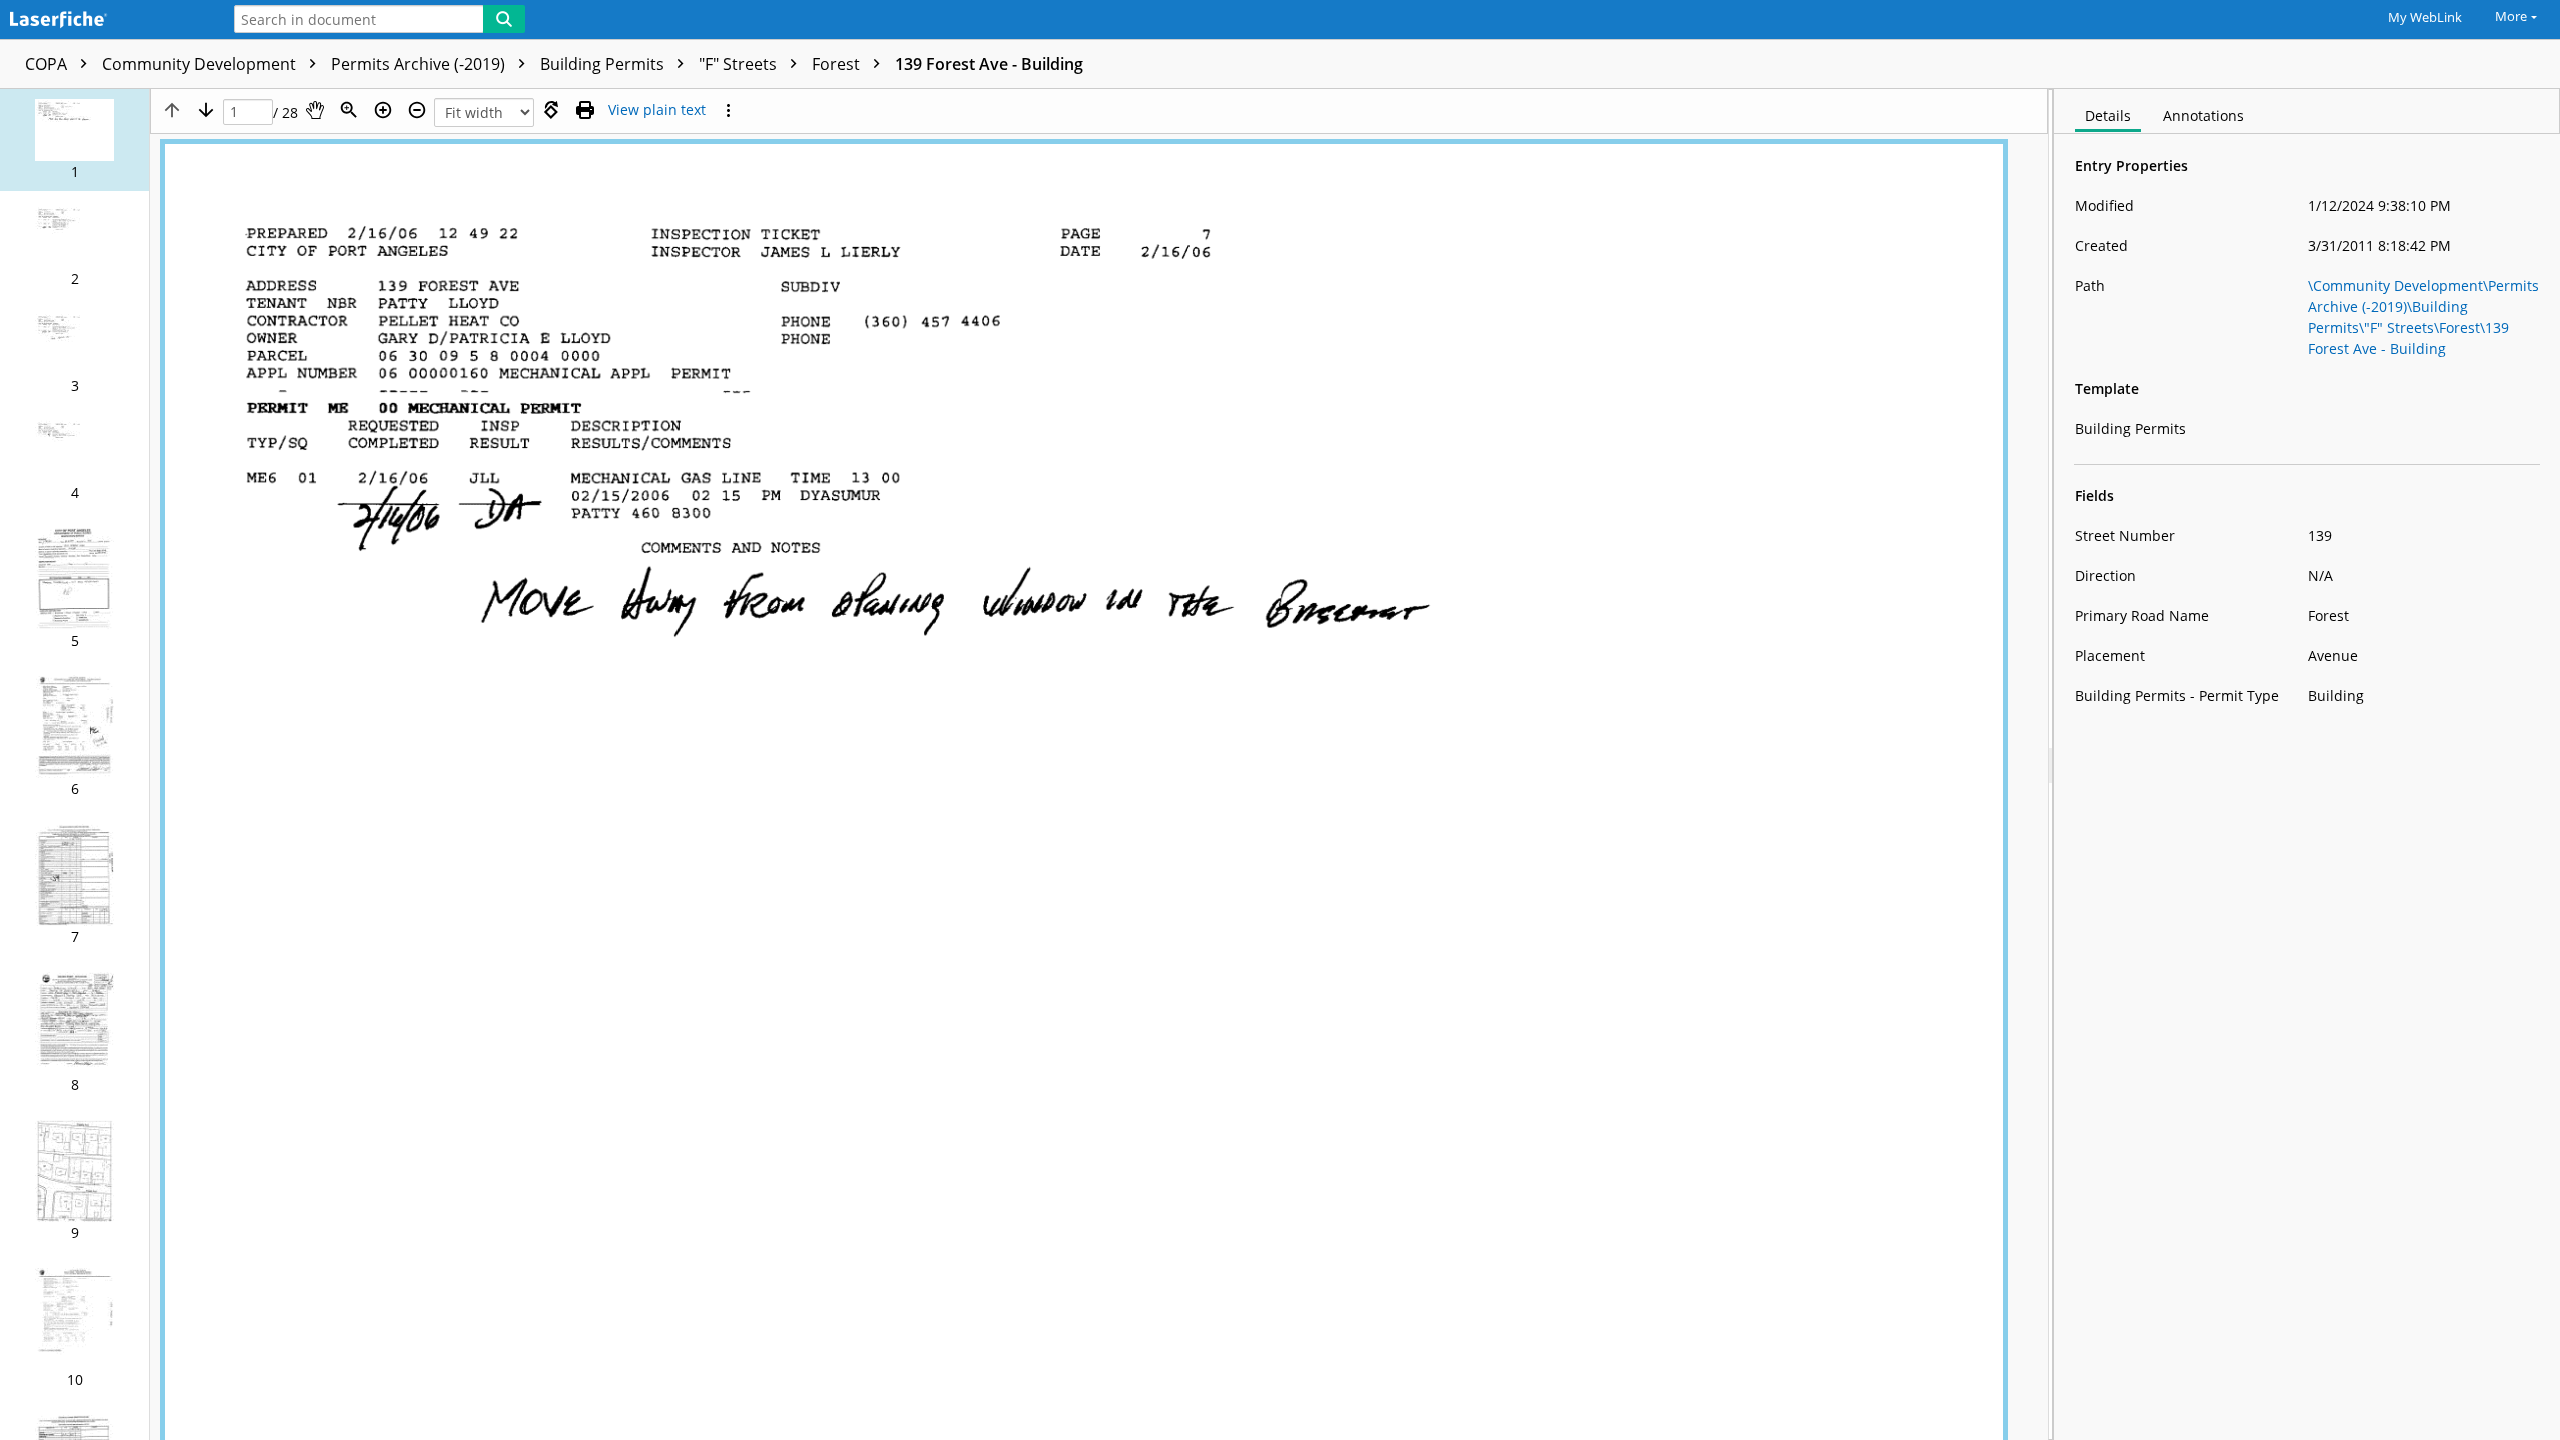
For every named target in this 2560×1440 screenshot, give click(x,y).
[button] (74, 140)
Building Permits (604, 64)
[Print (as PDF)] (585, 110)
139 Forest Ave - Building (989, 64)
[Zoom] (349, 110)
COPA (48, 64)
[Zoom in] (383, 110)
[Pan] (315, 110)
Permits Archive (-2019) (420, 64)
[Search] (504, 19)
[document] (2307, 764)
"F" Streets (740, 64)
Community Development (201, 64)
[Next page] (206, 110)
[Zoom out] (417, 110)
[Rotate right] (551, 110)
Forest (838, 64)
